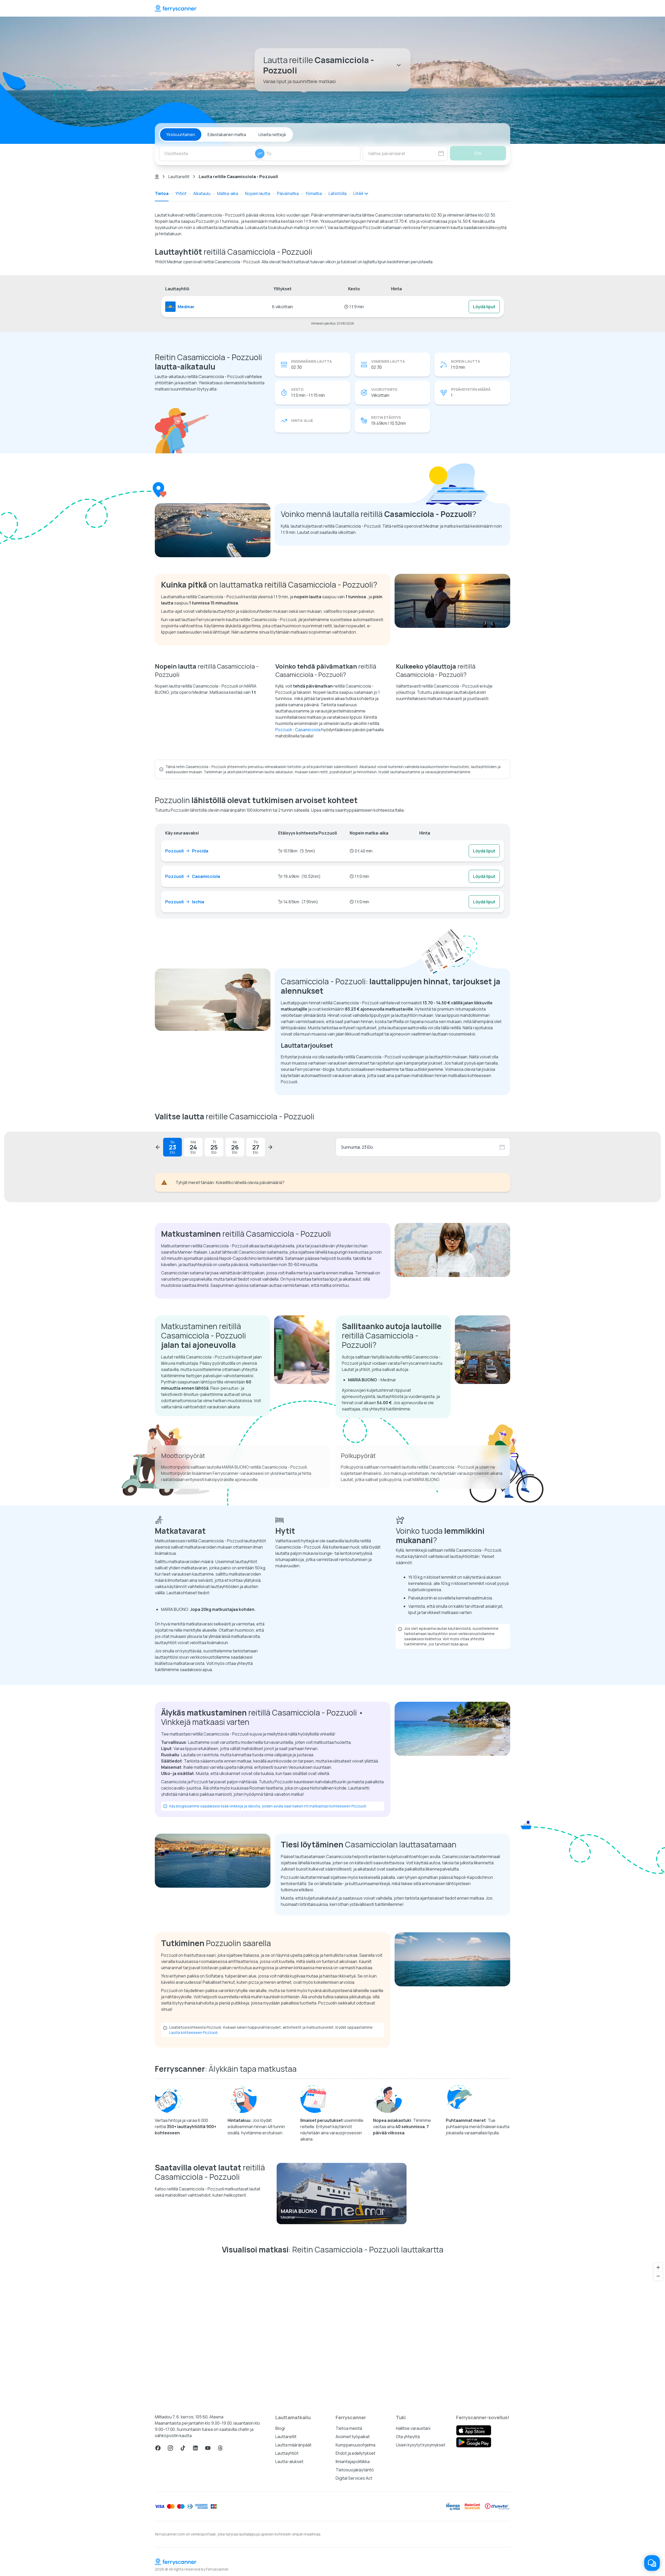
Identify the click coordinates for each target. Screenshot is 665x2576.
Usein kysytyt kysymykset (421, 2445)
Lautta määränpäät (293, 2445)
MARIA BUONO (299, 2211)
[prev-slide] (158, 1147)
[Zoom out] (658, 2276)
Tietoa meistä (349, 2428)
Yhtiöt (181, 193)
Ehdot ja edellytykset (355, 2453)
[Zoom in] (658, 2267)
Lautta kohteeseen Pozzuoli (193, 2032)
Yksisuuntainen (181, 134)
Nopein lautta (258, 193)
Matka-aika (228, 193)
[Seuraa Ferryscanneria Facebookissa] (158, 2448)
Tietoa (162, 193)
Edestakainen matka (227, 134)
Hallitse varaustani (413, 2428)
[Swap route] (260, 153)
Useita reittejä (272, 134)
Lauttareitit (179, 177)
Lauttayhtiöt (287, 2453)
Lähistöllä (338, 193)
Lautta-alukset (289, 2461)
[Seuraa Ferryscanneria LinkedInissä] (195, 2448)
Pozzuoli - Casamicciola (298, 730)
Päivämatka (288, 193)
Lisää (358, 193)
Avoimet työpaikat (353, 2437)
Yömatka (314, 193)
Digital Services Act (354, 2478)
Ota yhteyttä (408, 2437)
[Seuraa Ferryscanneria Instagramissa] (170, 2448)
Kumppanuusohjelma (355, 2445)
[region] (332, 2332)
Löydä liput (484, 307)
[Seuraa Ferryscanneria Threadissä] (220, 2448)
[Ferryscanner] (176, 8)
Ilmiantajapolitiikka (353, 2461)
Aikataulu (202, 193)
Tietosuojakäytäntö (355, 2470)
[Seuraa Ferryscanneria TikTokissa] (183, 2448)
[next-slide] (270, 1147)
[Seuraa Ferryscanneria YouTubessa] (208, 2448)
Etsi (478, 153)
